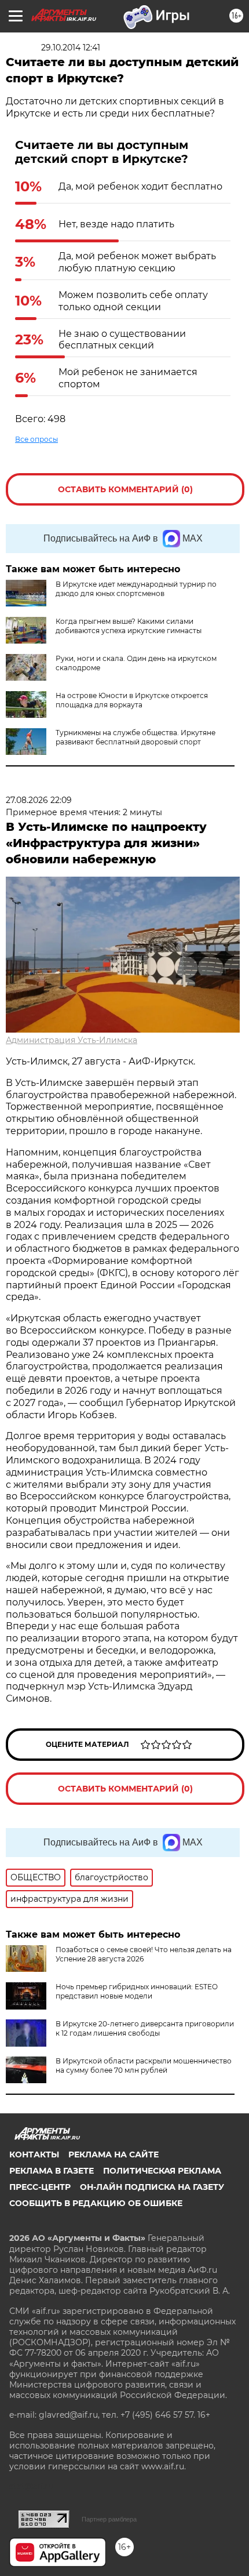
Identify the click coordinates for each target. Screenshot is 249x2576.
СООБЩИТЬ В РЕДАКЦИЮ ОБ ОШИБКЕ (96, 2203)
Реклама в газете (52, 2171)
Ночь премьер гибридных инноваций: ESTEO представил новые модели (137, 1991)
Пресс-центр (40, 2187)
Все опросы (36, 439)
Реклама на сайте (113, 2154)
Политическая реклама (162, 2171)
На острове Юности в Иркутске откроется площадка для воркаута (132, 700)
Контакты (34, 2154)
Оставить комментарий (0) (125, 489)
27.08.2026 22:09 (39, 800)
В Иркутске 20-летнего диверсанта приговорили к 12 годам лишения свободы (145, 2028)
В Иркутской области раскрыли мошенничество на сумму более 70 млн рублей (144, 2065)
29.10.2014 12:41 (71, 48)
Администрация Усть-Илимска (72, 1040)
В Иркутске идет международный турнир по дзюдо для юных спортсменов (136, 589)
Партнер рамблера (109, 2519)
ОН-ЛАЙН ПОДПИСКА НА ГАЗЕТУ (152, 2187)
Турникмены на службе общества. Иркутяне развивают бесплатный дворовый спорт (136, 737)
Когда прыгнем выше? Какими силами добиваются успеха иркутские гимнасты (129, 626)
